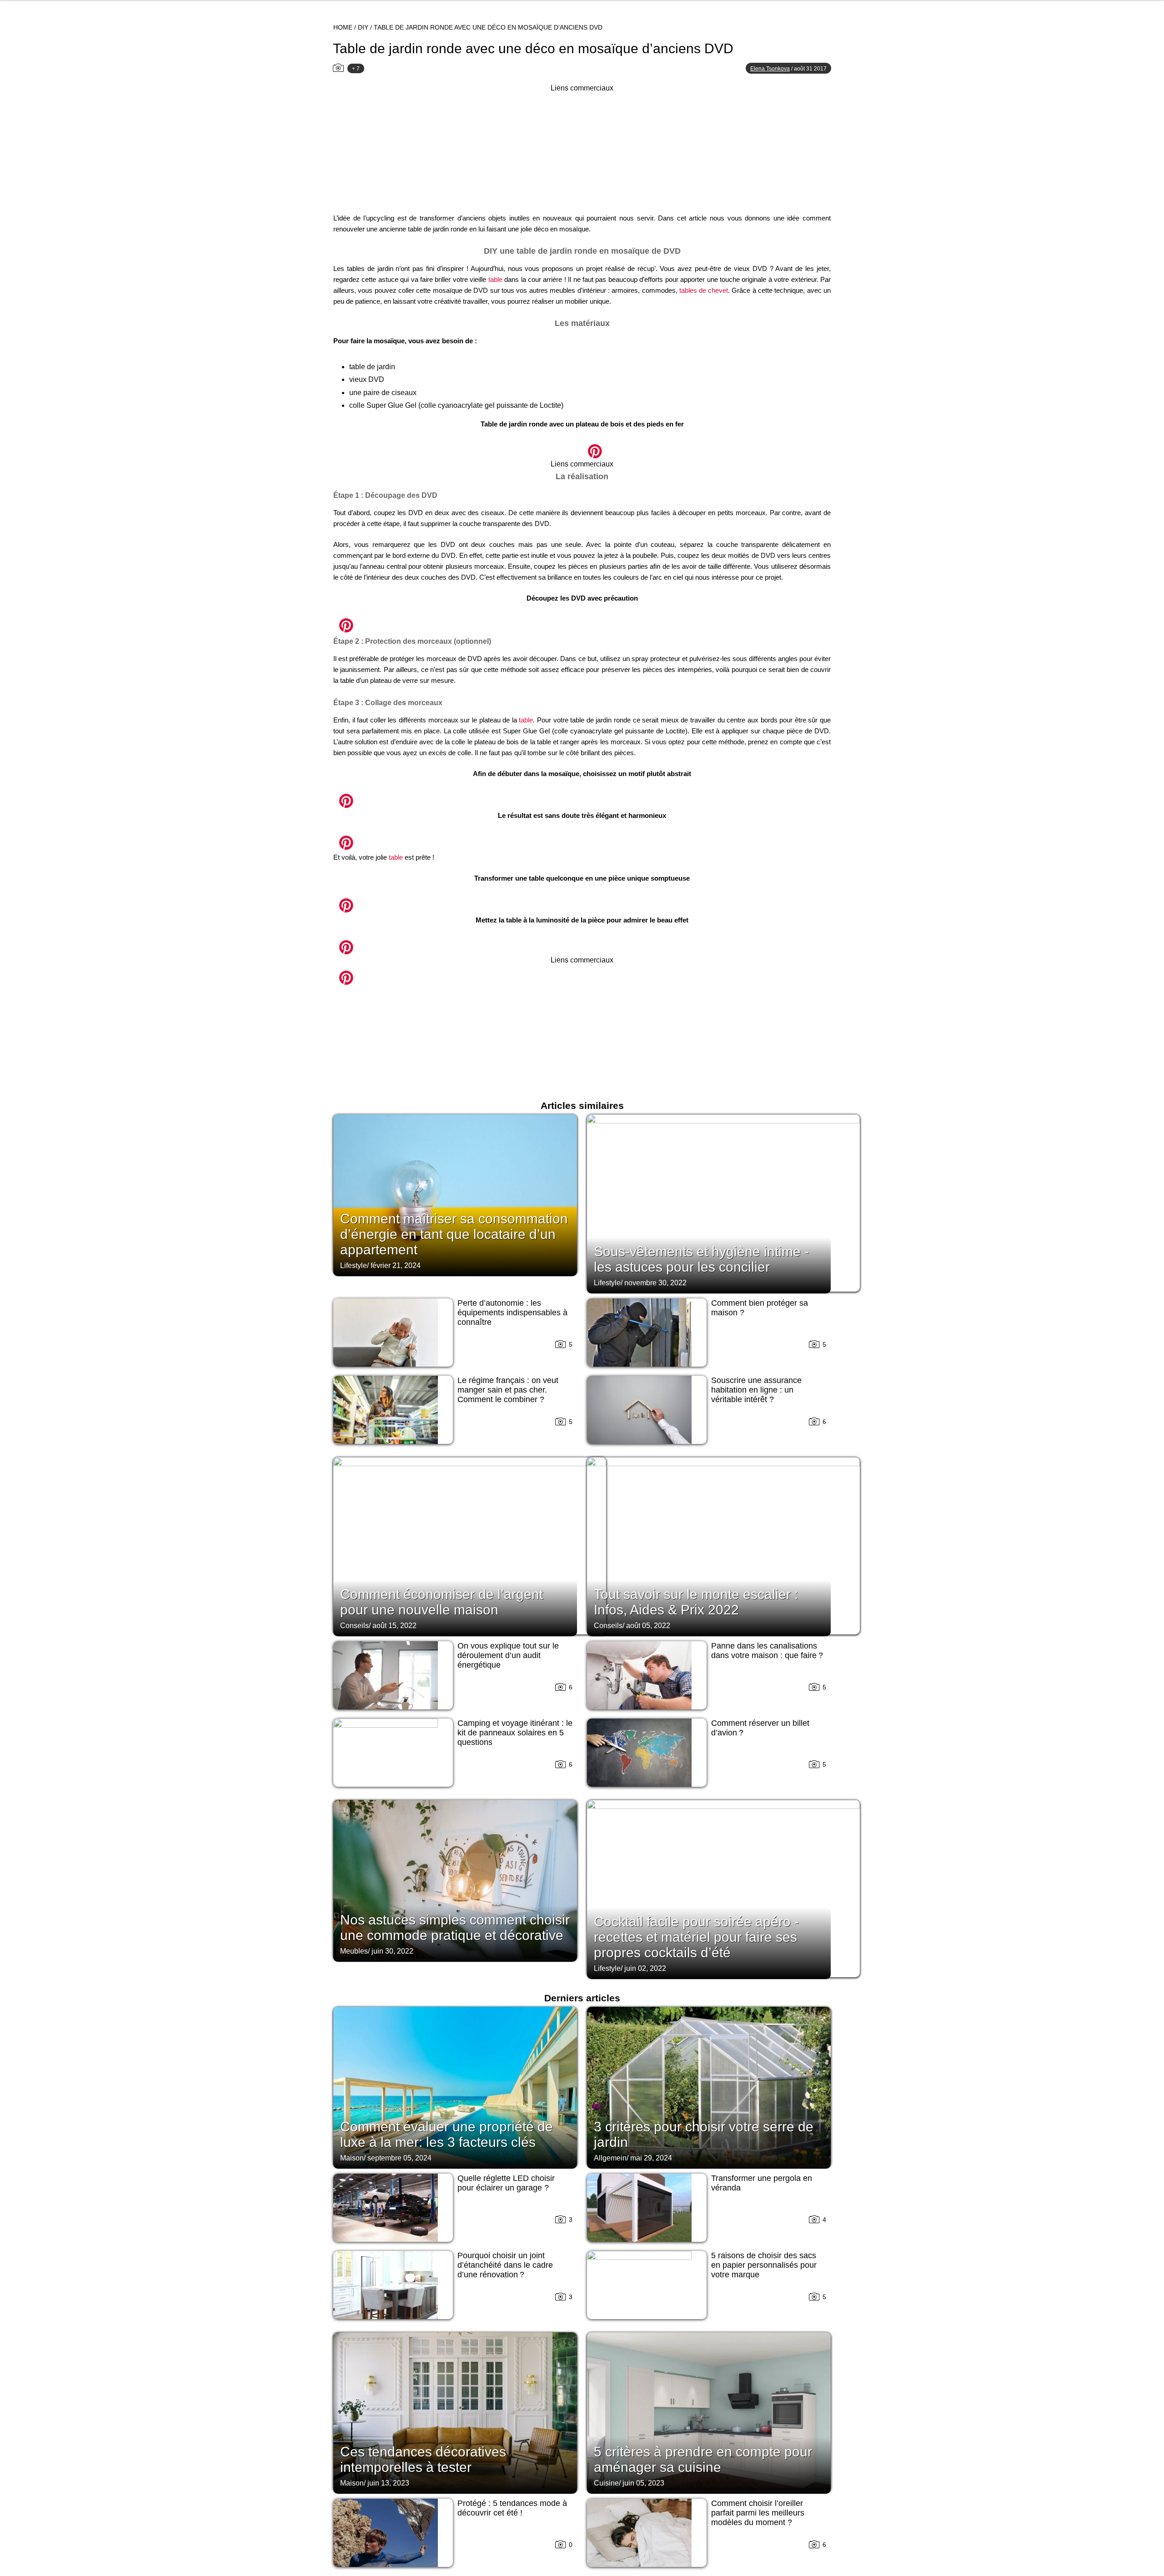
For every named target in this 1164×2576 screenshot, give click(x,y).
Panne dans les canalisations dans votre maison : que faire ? (767, 1651)
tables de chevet (704, 290)
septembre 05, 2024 (399, 2158)
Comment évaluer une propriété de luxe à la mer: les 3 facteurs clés (447, 2134)
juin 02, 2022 (645, 1968)
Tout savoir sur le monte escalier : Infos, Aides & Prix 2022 (696, 1602)
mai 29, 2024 (651, 2158)
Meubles (354, 1951)
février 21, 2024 (396, 1265)
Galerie (582, 446)
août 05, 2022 (648, 1626)
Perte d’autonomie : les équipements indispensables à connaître (512, 1313)
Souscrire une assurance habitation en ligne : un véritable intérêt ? (756, 1390)
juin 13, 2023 (388, 2483)
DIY (363, 27)
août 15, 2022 (394, 1626)
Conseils (354, 1626)
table (495, 279)
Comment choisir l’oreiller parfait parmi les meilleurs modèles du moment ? (758, 2513)
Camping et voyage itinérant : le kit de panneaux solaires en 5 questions (515, 1733)
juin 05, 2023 (643, 2483)
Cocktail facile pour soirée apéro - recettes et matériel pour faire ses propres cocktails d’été (696, 1937)
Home (343, 27)
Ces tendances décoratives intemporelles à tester (423, 2459)
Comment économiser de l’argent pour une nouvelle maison (442, 1602)
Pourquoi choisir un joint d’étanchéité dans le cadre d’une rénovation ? (505, 2265)
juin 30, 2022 (392, 1951)
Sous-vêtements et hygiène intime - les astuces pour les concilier (701, 1259)
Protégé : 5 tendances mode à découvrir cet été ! (512, 2508)
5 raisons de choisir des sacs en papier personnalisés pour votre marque (764, 2265)
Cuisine (606, 2483)
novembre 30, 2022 (655, 1283)
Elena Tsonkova (770, 69)
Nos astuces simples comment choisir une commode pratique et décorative (455, 1927)
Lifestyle (354, 1265)
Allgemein (610, 2158)
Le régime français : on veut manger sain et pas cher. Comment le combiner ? (508, 1390)
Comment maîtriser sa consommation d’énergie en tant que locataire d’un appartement (454, 1234)
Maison (352, 2158)
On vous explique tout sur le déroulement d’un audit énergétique (508, 1655)
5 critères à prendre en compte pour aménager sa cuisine (703, 2459)
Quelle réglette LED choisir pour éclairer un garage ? (506, 2183)
